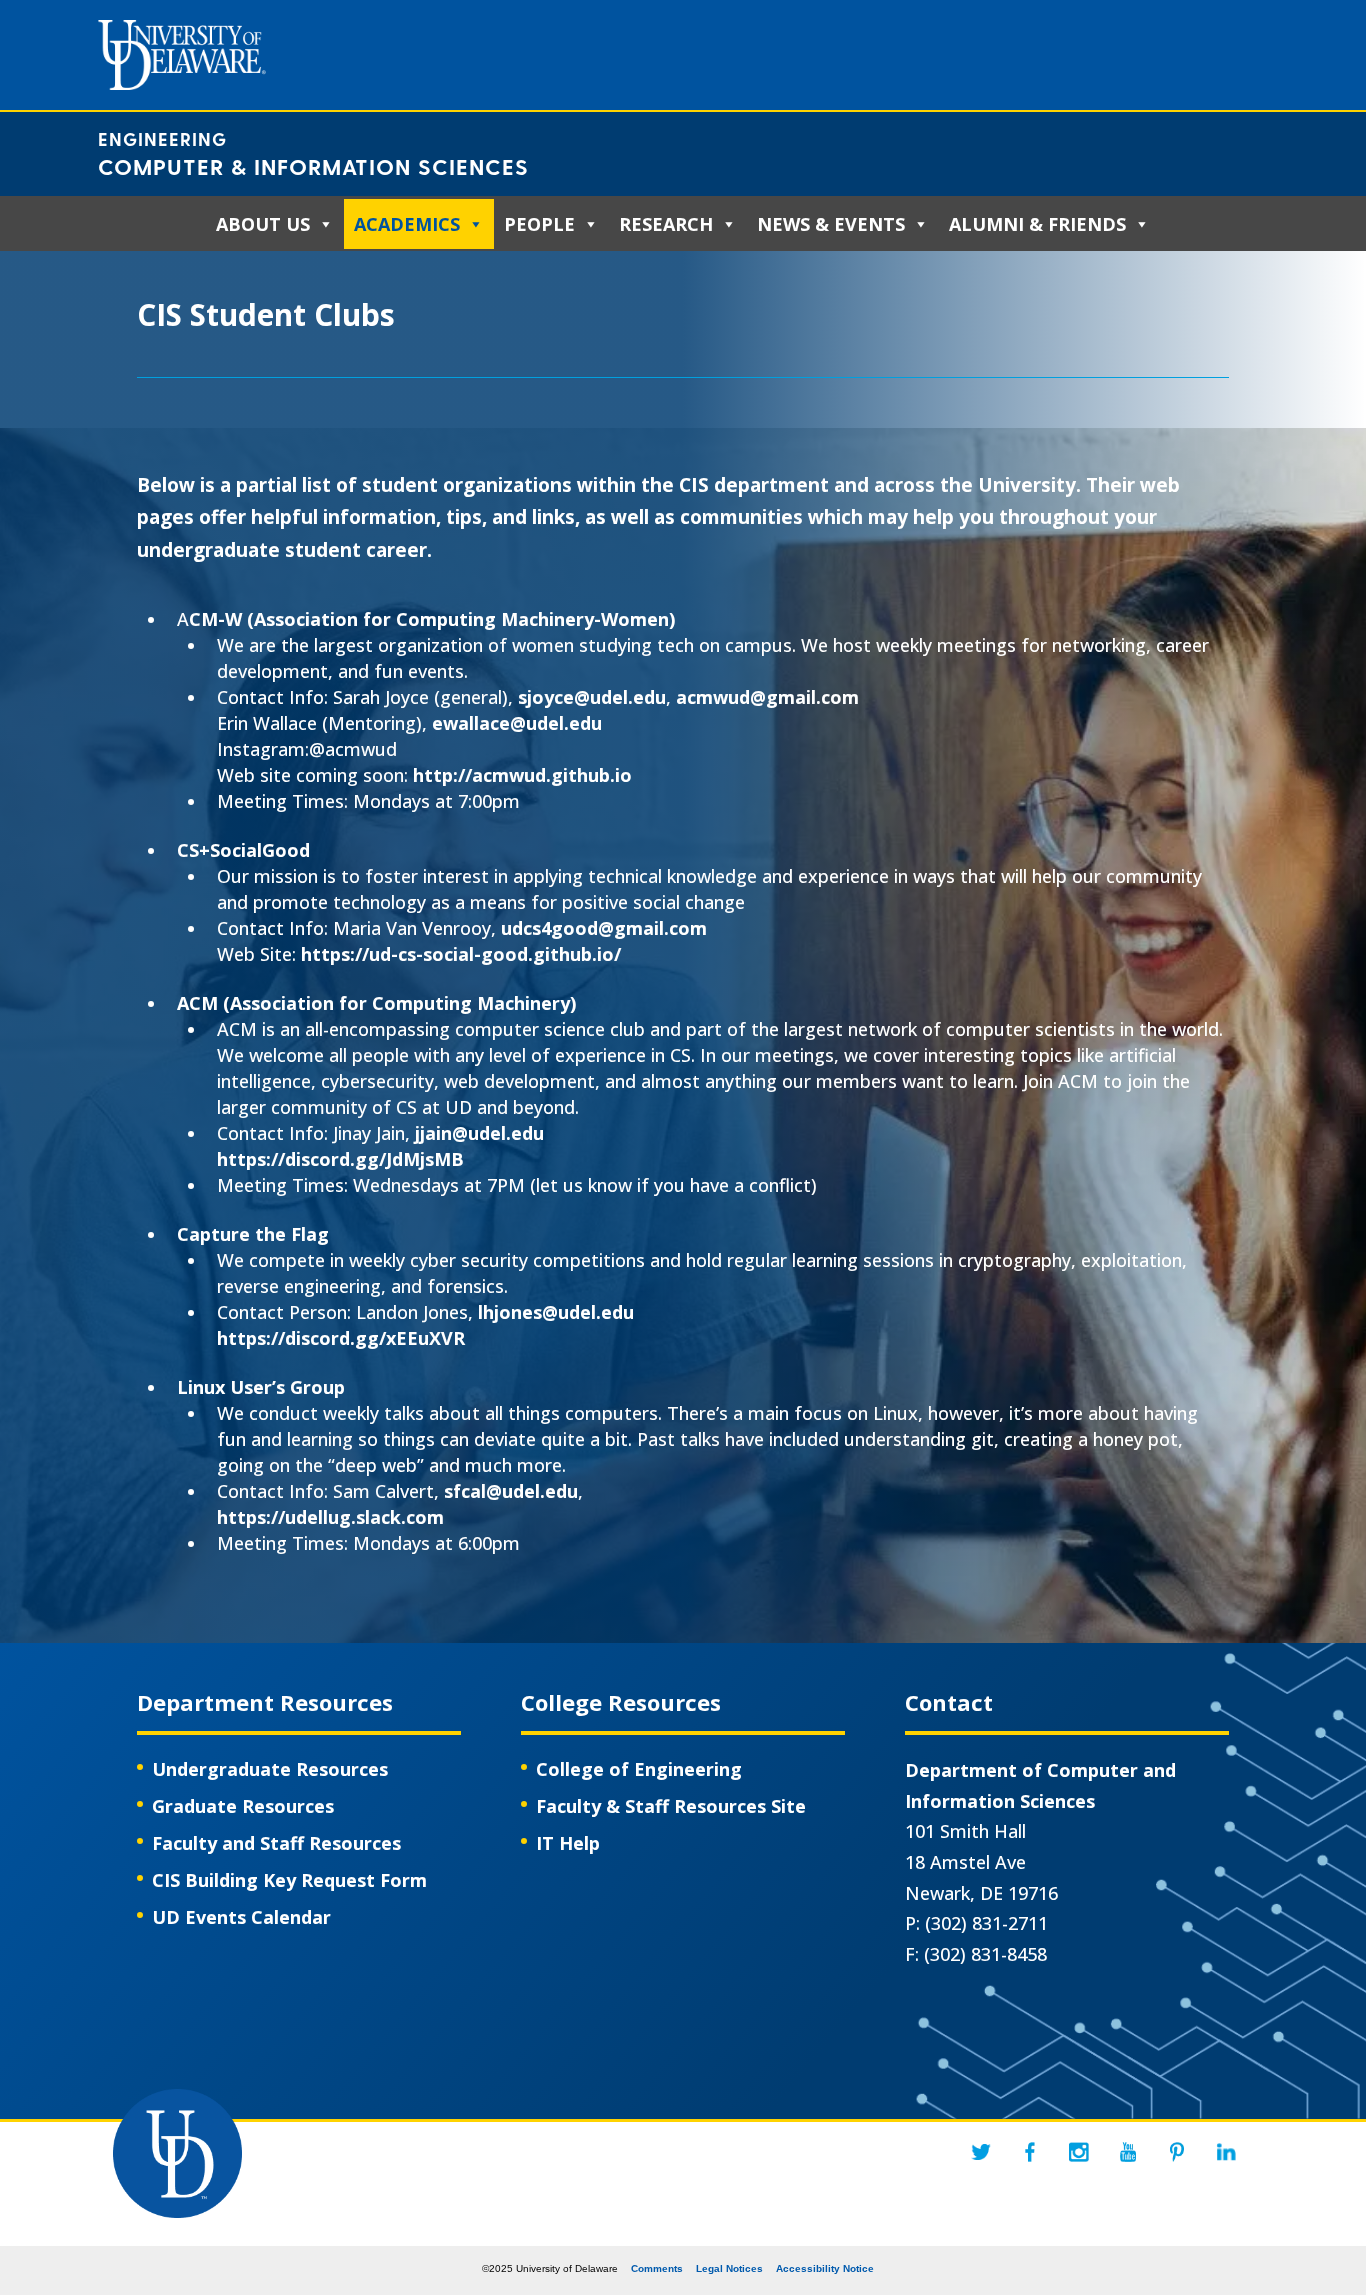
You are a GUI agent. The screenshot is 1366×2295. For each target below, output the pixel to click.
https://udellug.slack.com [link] (330, 1517)
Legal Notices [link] (729, 2268)
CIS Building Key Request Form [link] (289, 1880)
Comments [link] (657, 2268)
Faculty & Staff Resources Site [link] (671, 1806)
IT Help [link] (568, 1843)
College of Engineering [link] (639, 1769)
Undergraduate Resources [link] (270, 1769)
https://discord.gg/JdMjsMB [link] (340, 1159)
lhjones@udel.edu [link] (556, 1312)
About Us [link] (263, 224)
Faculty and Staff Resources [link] (276, 1843)
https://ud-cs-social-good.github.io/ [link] (461, 954)
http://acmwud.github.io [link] (522, 775)
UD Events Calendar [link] (241, 1917)
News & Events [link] (831, 224)
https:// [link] (251, 1338)
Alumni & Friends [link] (1037, 224)
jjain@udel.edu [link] (479, 1133)
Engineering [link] (162, 138)
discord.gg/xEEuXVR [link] (375, 1338)
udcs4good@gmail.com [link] (604, 928)
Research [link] (666, 224)
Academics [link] (407, 224)
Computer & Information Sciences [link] (313, 166)
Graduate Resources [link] (243, 1806)
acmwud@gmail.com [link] (767, 697)
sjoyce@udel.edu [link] (592, 697)
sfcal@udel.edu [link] (511, 1491)
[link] (981, 2152)
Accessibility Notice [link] (825, 2268)
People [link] (539, 224)
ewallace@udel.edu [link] (517, 723)
